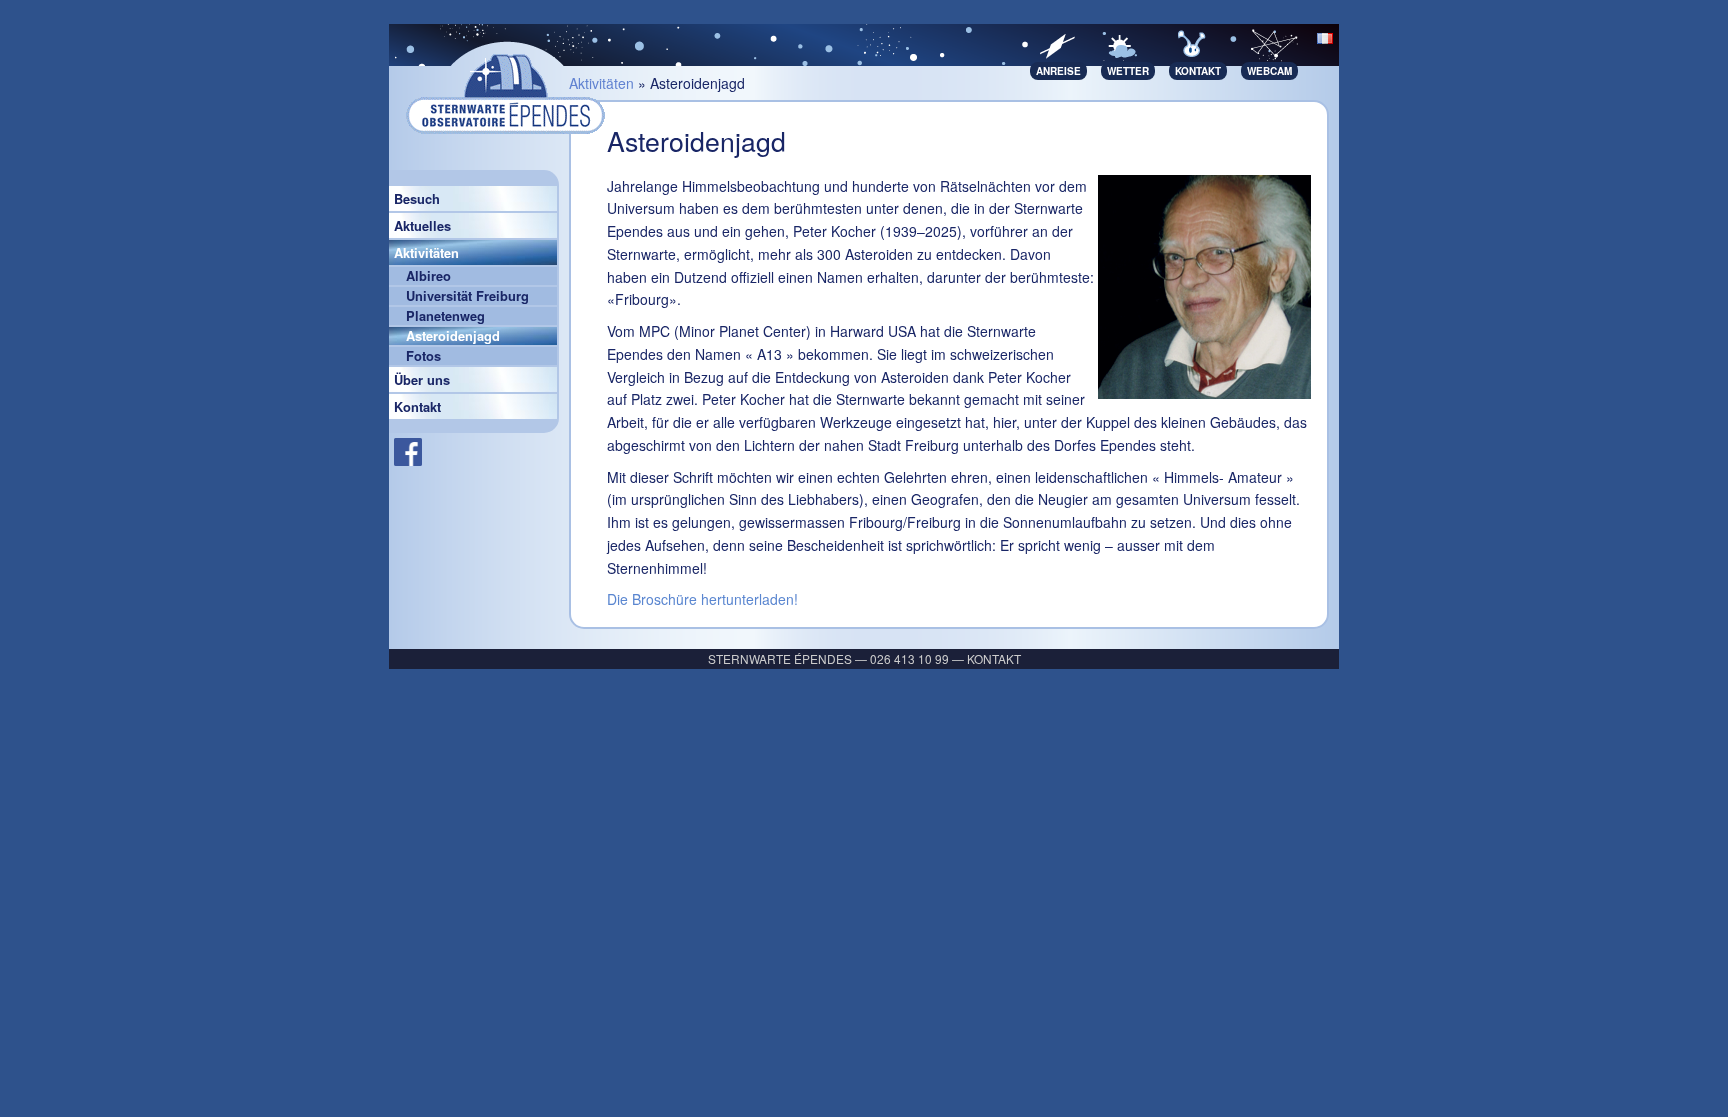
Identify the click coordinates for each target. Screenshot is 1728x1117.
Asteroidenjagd (453, 336)
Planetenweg (445, 316)
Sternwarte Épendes (780, 658)
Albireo (428, 276)
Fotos (423, 356)
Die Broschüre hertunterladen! (702, 599)
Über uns (422, 380)
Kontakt (417, 407)
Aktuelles (422, 226)
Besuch (417, 199)
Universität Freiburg (467, 296)
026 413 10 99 (909, 658)
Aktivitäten (426, 253)
